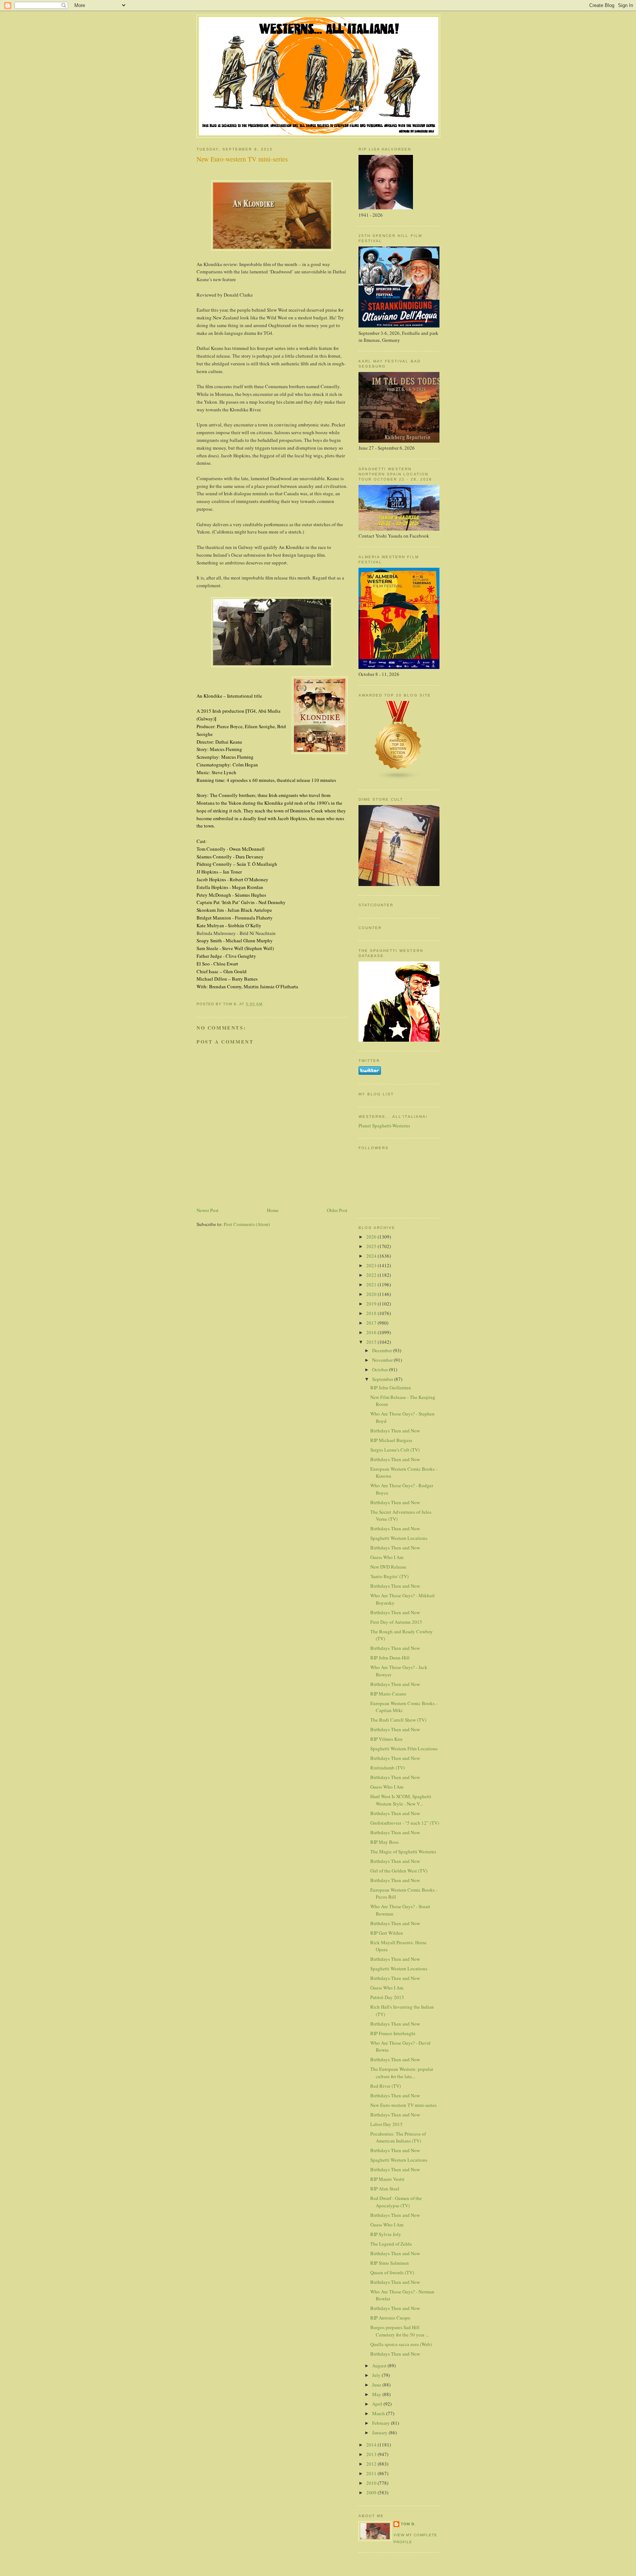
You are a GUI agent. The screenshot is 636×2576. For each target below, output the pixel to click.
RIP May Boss (384, 1842)
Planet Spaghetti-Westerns (384, 1126)
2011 (372, 2473)
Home (273, 1210)
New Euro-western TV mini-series (403, 2105)
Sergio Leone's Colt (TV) (395, 1450)
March (379, 2413)
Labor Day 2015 (386, 2124)
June (377, 2385)
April (378, 2404)
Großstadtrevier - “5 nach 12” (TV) (405, 1823)
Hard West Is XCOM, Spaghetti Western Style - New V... (401, 1800)
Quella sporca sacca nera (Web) (401, 2344)
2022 (372, 1275)
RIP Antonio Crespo (390, 2318)
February (381, 2423)
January (380, 2433)
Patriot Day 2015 (387, 1997)
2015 (372, 1342)
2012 (372, 2464)
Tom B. (408, 2524)
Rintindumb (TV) (388, 1768)
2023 (372, 1265)
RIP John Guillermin (391, 1388)
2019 (372, 1304)
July (377, 2375)
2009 (372, 2492)
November (383, 1360)
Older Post (337, 1210)
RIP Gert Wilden (387, 1933)
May (377, 2394)
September (383, 1379)
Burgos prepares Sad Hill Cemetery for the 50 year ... (400, 2331)
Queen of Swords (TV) (392, 2272)
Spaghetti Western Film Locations (404, 1748)
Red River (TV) (386, 2086)
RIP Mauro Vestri (387, 2179)
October (381, 1370)
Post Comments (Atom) (247, 1224)
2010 (372, 2483)
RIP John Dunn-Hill (390, 1658)
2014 (372, 2445)
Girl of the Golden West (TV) (399, 1871)
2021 (372, 1285)
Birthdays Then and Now (395, 1431)
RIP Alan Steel (385, 2189)
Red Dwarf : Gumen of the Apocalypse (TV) (396, 2202)
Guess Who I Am (387, 1557)
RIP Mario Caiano (388, 1694)
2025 (372, 1246)
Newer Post (208, 1210)
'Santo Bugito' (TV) (389, 1576)
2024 (372, 1256)
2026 (372, 1237)
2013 (372, 2454)
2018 (372, 1313)
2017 (372, 1323)
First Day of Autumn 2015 (396, 1622)
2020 (372, 1294)
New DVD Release (388, 1567)
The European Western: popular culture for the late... (402, 2073)
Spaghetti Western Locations (399, 1538)
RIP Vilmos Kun (386, 1739)
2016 (372, 1332)
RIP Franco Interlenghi (393, 2033)
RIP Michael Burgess (391, 1440)
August (380, 2366)
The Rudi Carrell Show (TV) (398, 1720)
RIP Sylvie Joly (386, 2234)
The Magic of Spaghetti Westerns (403, 1852)
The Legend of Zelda (391, 2244)
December (383, 1350)
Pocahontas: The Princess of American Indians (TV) (398, 2137)
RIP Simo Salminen (390, 2263)
